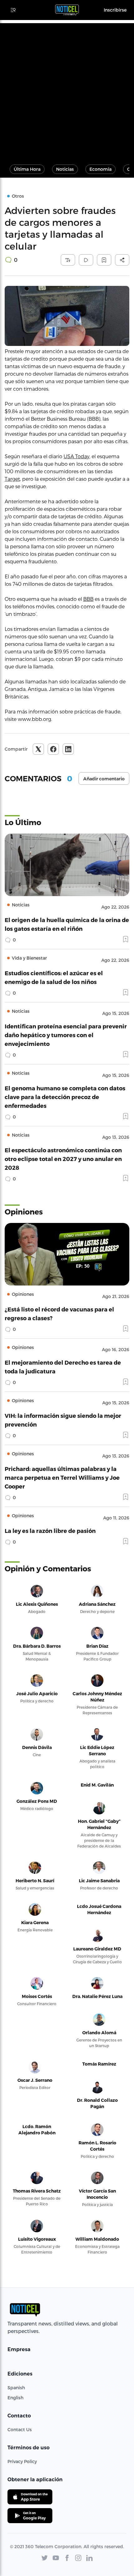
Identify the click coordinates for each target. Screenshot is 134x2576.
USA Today (77, 456)
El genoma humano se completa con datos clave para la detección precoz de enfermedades (65, 1097)
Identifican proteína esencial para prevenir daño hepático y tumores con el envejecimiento (66, 1035)
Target (12, 479)
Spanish (16, 2388)
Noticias (65, 169)
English (15, 2398)
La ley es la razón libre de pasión (50, 1531)
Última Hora (27, 169)
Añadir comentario (104, 779)
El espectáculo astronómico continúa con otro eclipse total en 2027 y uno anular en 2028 (63, 1159)
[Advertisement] (67, 90)
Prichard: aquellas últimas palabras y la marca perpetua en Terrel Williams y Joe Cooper (62, 1477)
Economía (100, 169)
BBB (88, 599)
